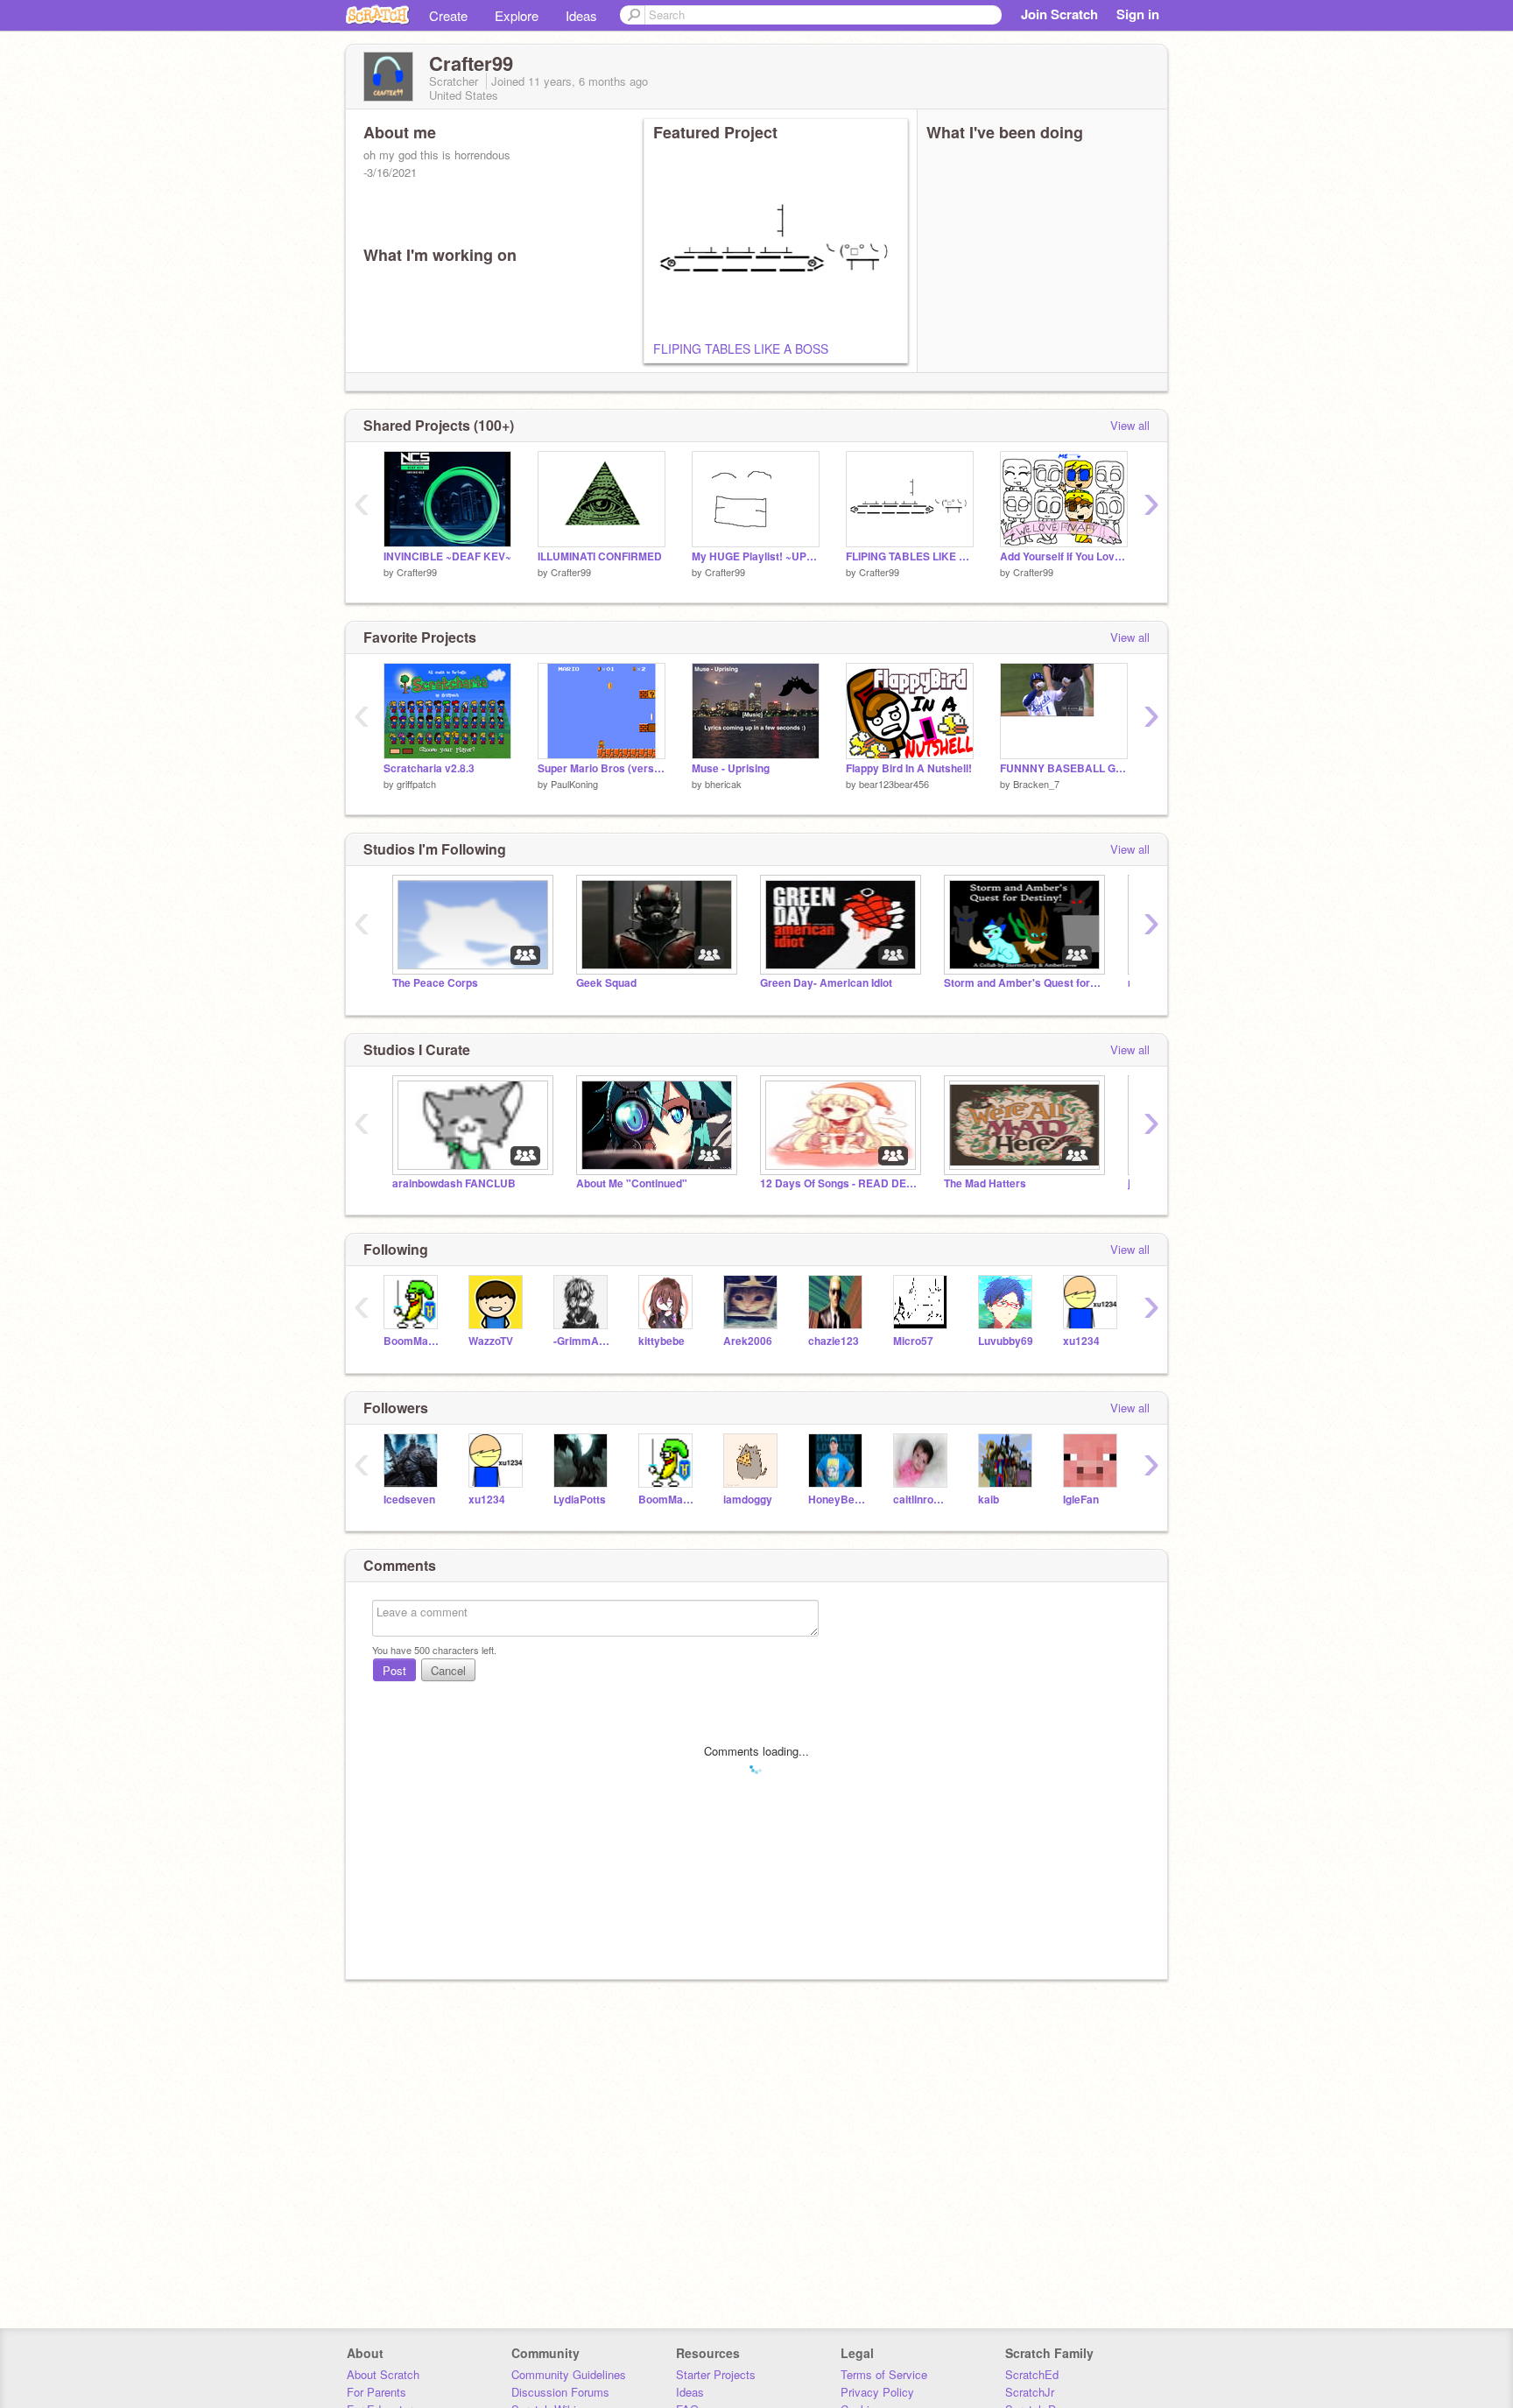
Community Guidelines (569, 2374)
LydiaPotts (580, 1500)
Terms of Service (884, 2374)
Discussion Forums (560, 2392)
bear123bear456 (894, 784)
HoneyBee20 (837, 1500)
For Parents (376, 2392)
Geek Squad (606, 983)
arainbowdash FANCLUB (454, 1183)
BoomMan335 (413, 1341)
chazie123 (834, 1341)
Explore (517, 15)
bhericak (723, 784)
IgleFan (1081, 1500)
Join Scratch (1059, 14)
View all (1130, 425)
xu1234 (1081, 1341)
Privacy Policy (877, 2392)
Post (394, 1670)
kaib (989, 1500)
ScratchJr (1030, 2392)
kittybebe (661, 1341)
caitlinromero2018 (922, 1500)
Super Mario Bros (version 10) (602, 768)
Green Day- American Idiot (826, 983)
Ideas (581, 15)
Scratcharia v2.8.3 (429, 768)
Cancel (448, 1670)
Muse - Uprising (731, 768)
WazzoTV (491, 1341)
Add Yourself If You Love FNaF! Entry (1064, 556)
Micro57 (913, 1341)
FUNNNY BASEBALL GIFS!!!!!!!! (1064, 768)
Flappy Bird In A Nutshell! (909, 768)
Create (448, 15)
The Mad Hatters (985, 1183)
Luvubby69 (1006, 1341)
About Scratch (383, 2374)
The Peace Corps (435, 983)
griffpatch (416, 784)
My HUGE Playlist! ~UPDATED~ (756, 556)
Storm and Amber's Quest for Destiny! (1023, 983)
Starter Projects (716, 2374)
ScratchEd (1032, 2374)
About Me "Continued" (632, 1183)
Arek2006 (748, 1341)
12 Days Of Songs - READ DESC (839, 1183)
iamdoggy (748, 1500)
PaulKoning (574, 784)
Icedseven (409, 1500)
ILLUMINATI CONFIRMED (600, 556)
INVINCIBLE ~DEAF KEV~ (447, 556)
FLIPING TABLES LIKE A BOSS (741, 349)
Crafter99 (417, 572)
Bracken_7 (1036, 784)
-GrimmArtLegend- (583, 1341)
